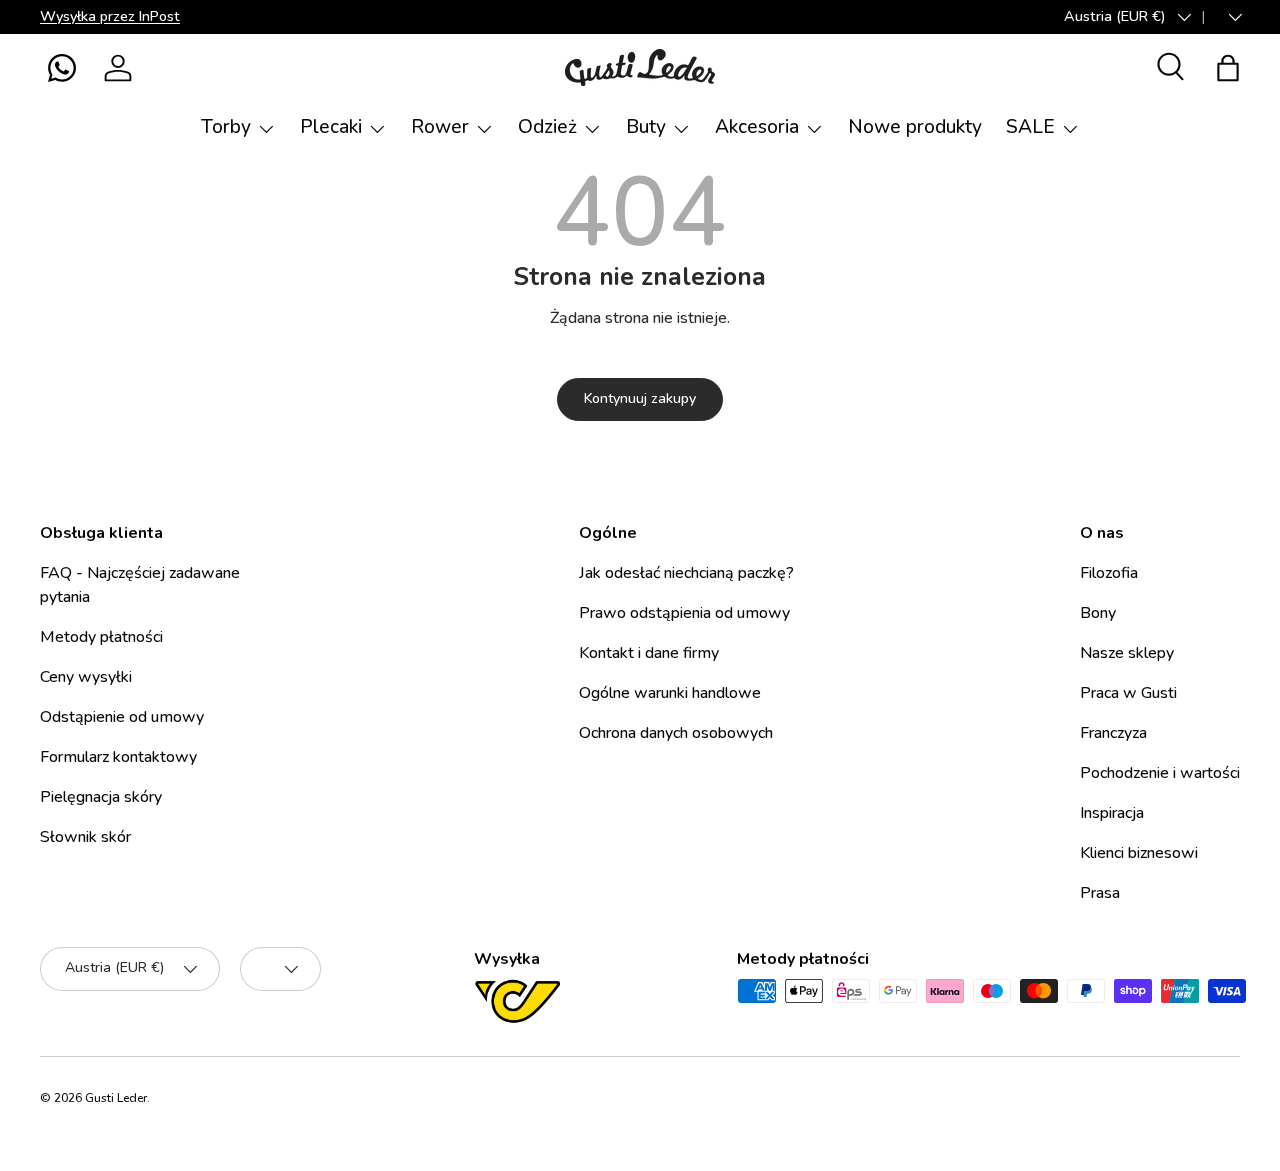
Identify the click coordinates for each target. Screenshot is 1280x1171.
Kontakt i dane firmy (649, 653)
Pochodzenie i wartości (1160, 773)
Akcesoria (757, 127)
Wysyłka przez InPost (110, 16)
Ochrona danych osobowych (676, 733)
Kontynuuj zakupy (640, 398)
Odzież (547, 127)
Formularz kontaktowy (118, 757)
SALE (1030, 127)
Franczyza (1113, 733)
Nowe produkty (915, 127)
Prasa (1100, 893)
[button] (62, 68)
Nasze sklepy (1127, 653)
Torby (226, 127)
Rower (440, 127)
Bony (1098, 613)
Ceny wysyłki (86, 677)
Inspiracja (1112, 813)
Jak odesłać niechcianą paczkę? (686, 573)
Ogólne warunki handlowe (670, 693)
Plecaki (331, 127)
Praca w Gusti (1128, 693)
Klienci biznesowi (1139, 853)
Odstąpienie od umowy (122, 717)
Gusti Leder (116, 1098)
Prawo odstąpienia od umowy (684, 613)
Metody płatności (101, 637)
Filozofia (1109, 573)
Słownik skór (85, 837)
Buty (646, 127)
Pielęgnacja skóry (101, 797)
